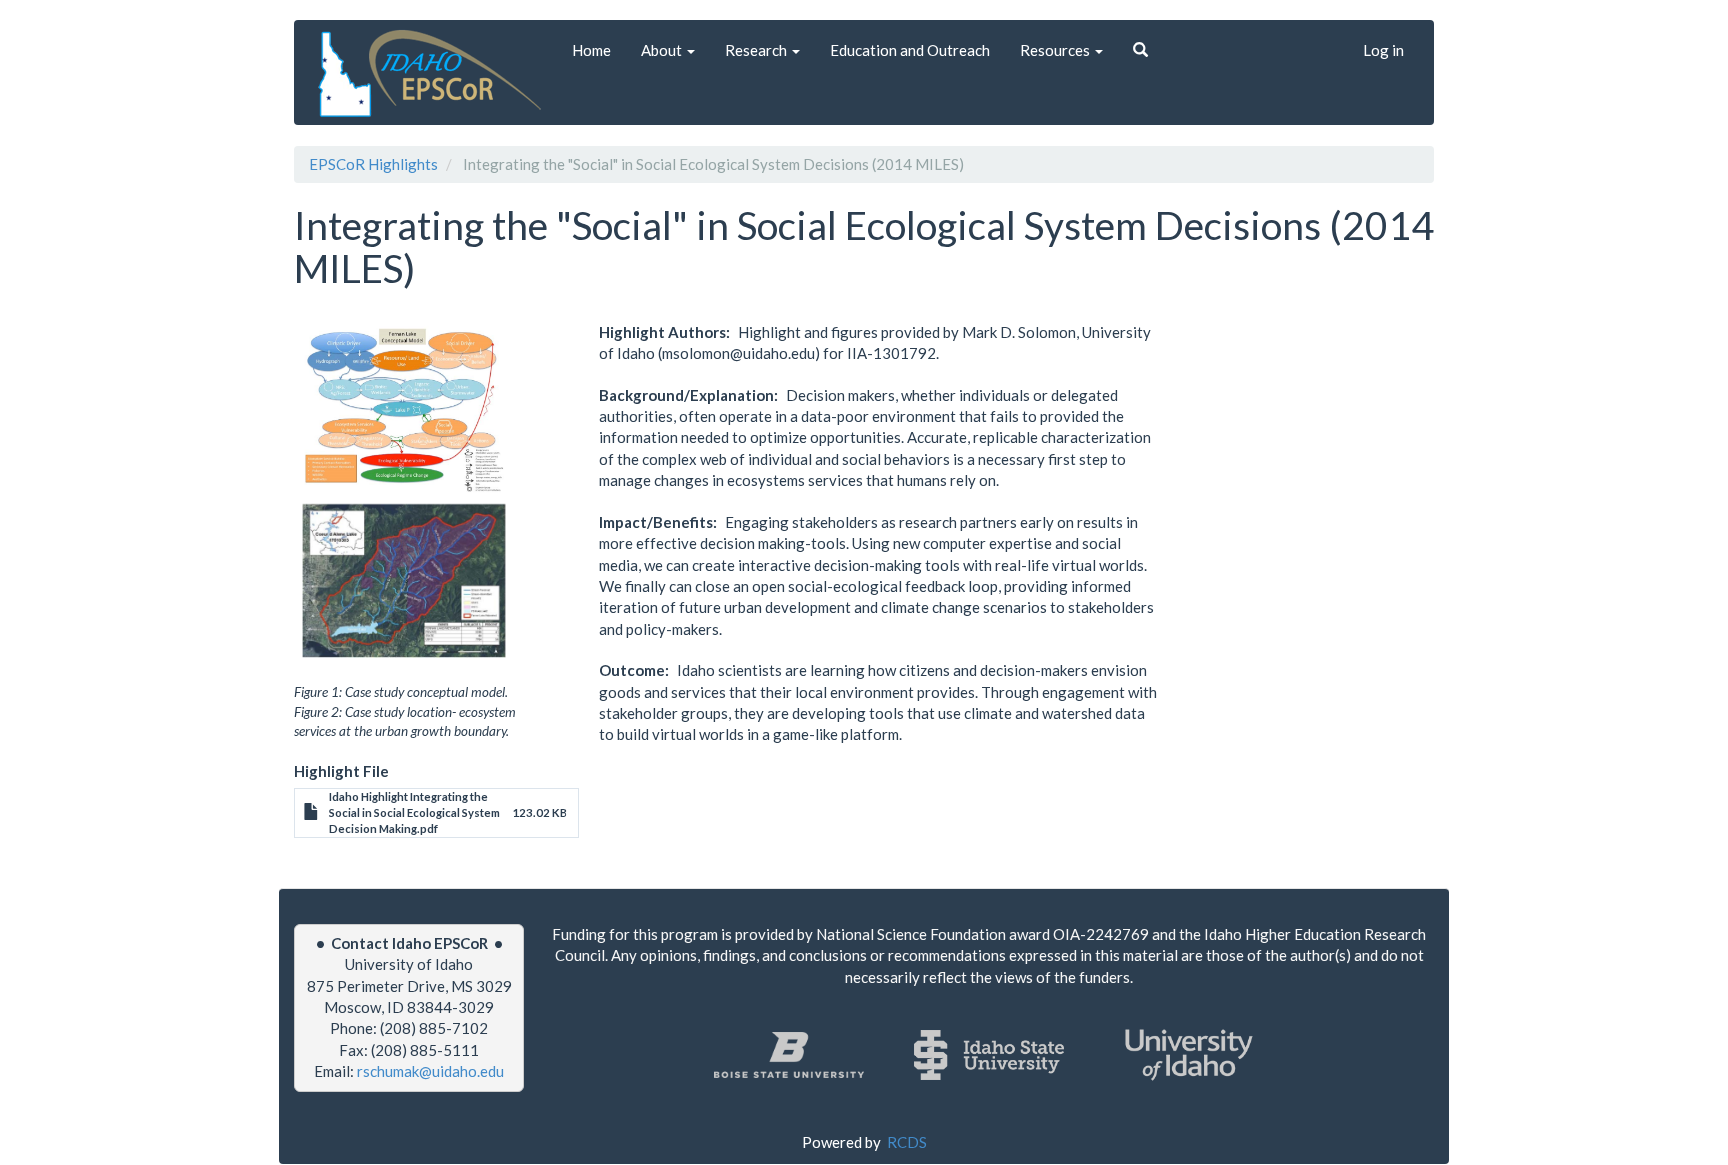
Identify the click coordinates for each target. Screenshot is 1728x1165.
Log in (1383, 50)
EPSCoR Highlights (373, 164)
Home (591, 50)
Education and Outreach (910, 50)
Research (757, 50)
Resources (1056, 50)
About (663, 50)
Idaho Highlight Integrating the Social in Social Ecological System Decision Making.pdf (414, 812)
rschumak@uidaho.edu (430, 1071)
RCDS (907, 1142)
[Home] (433, 73)
